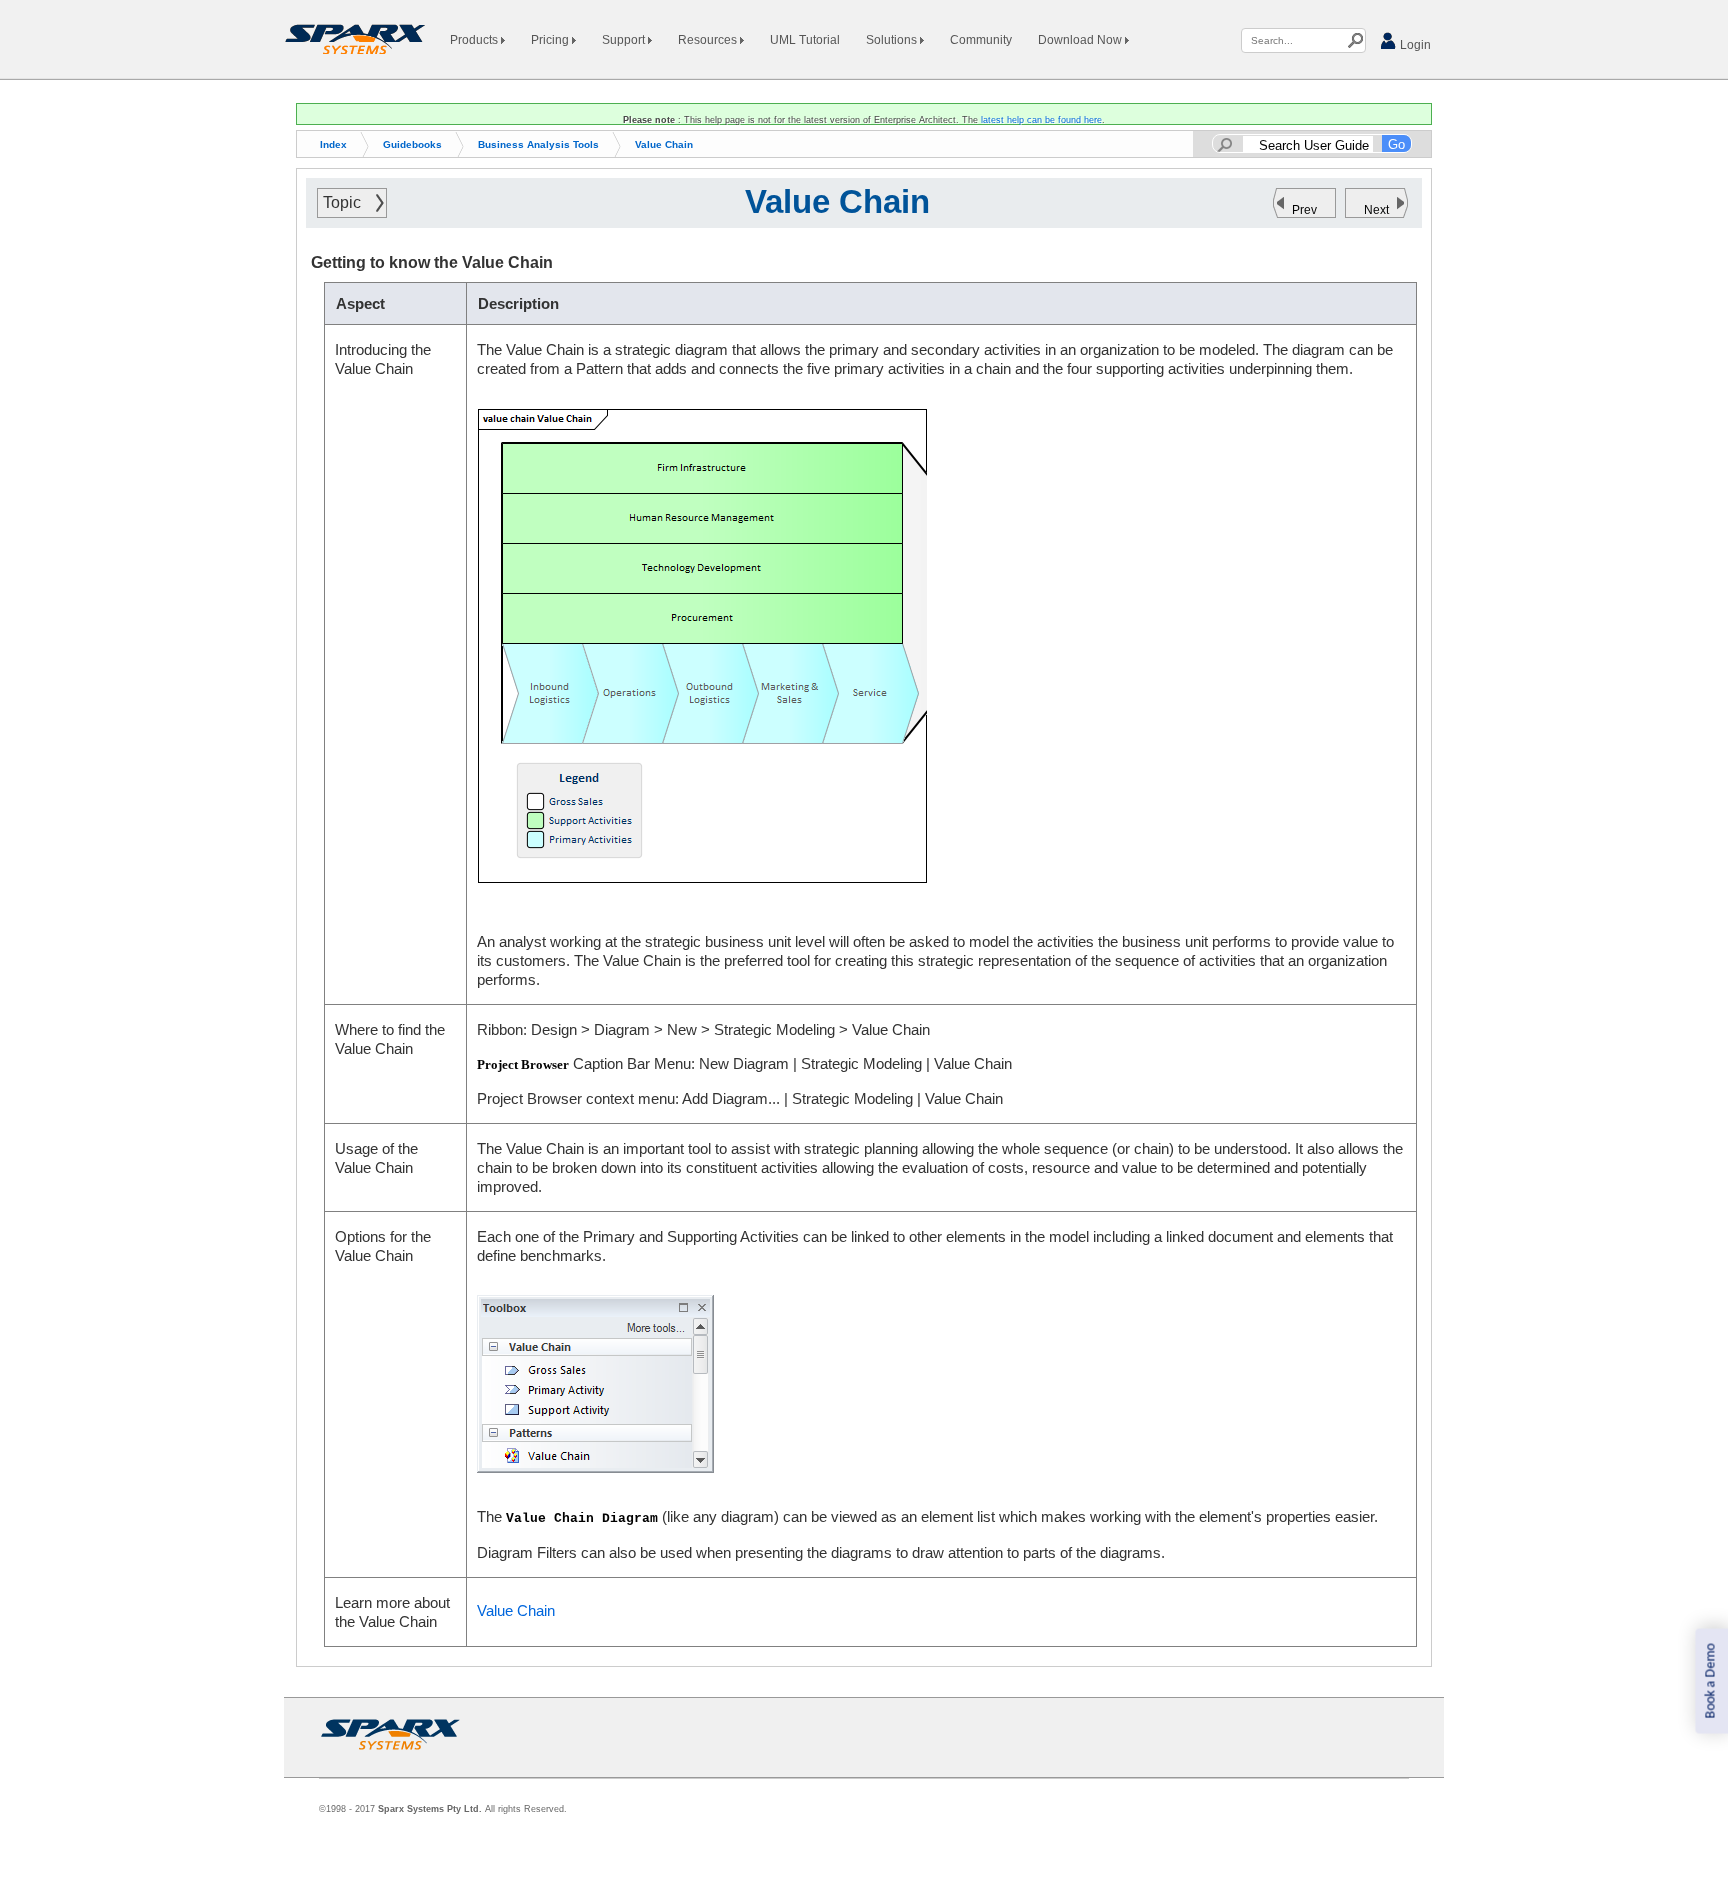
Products (475, 40)
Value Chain (664, 144)
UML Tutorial (805, 40)
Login (1414, 45)
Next (1376, 210)
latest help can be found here (1041, 120)
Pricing (551, 40)
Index (333, 144)
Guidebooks (412, 144)
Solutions (893, 40)
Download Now (1081, 40)
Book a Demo (1710, 1681)
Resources (709, 40)
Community (981, 40)
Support (625, 40)
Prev (1304, 210)
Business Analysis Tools (538, 144)
